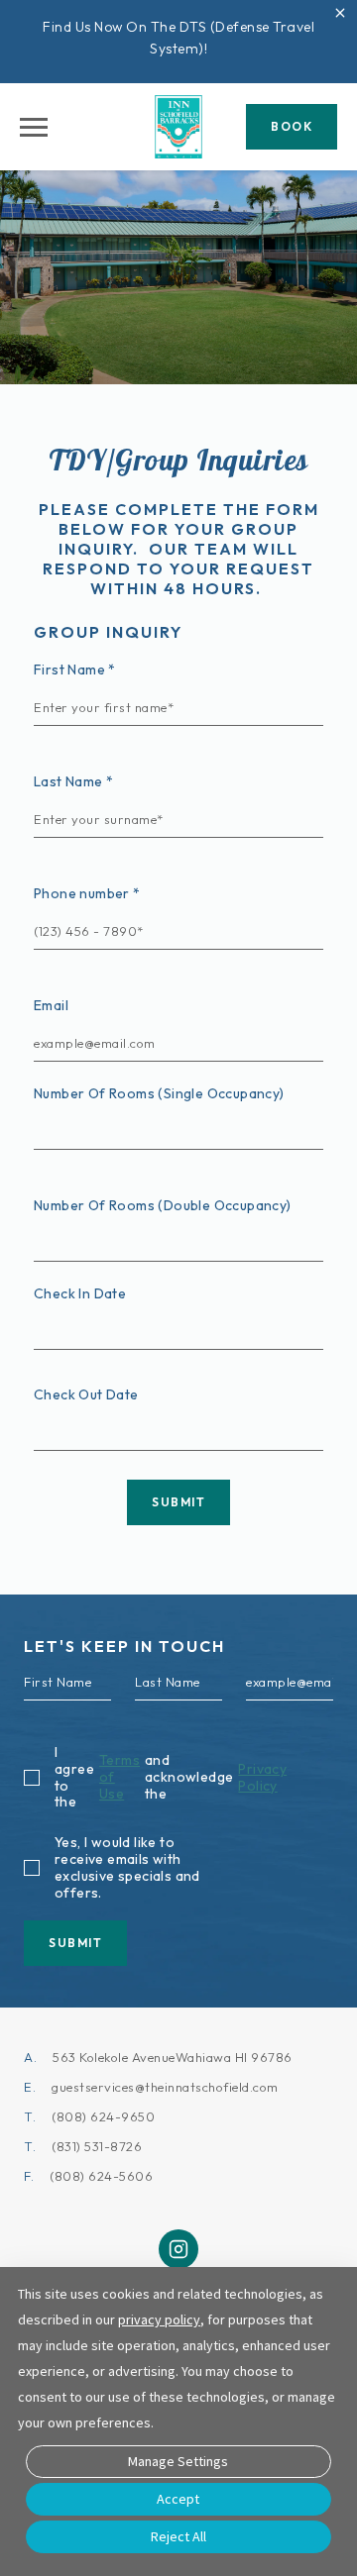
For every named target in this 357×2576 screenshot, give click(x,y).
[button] (340, 17)
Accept (178, 2499)
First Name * (75, 670)
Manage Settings (178, 2461)
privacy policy (159, 2319)
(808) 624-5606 (101, 2176)
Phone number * (87, 893)
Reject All (178, 2536)
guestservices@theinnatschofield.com (165, 2087)
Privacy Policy (262, 1778)
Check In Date (80, 1293)
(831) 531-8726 (97, 2146)
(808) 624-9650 (103, 2116)
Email (51, 1005)
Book (292, 126)
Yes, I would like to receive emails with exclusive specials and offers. (127, 1867)
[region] (34, 127)
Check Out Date (86, 1394)
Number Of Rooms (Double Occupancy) (163, 1205)
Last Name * (73, 781)
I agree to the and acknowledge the (171, 1777)
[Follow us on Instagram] (178, 2249)
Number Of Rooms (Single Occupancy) (159, 1093)
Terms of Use (119, 1777)
